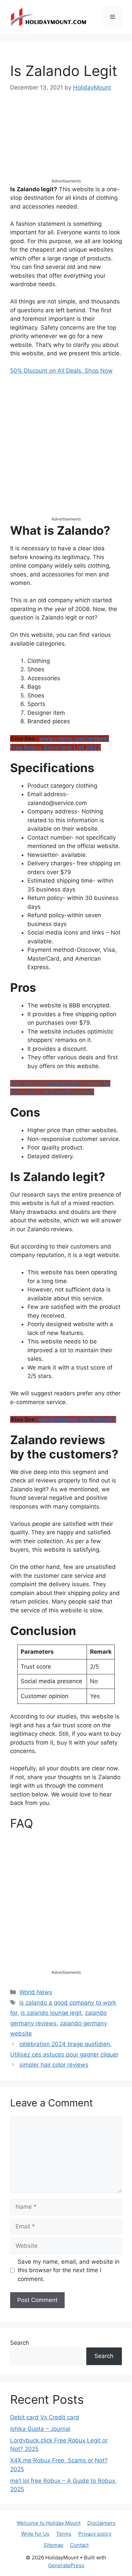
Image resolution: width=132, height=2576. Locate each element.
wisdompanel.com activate (78, 1419)
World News (36, 1992)
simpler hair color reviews (54, 2065)
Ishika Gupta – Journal (40, 2429)
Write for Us (35, 2534)
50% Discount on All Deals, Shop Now (61, 371)
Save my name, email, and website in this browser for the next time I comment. (69, 2270)
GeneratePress (66, 2565)
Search (20, 2343)
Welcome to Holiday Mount (49, 2523)
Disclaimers (101, 2523)
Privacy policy (95, 2534)
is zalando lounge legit (51, 2013)
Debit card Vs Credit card (45, 2417)
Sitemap (53, 2545)
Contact (79, 2545)
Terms (64, 2534)
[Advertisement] (66, 141)
